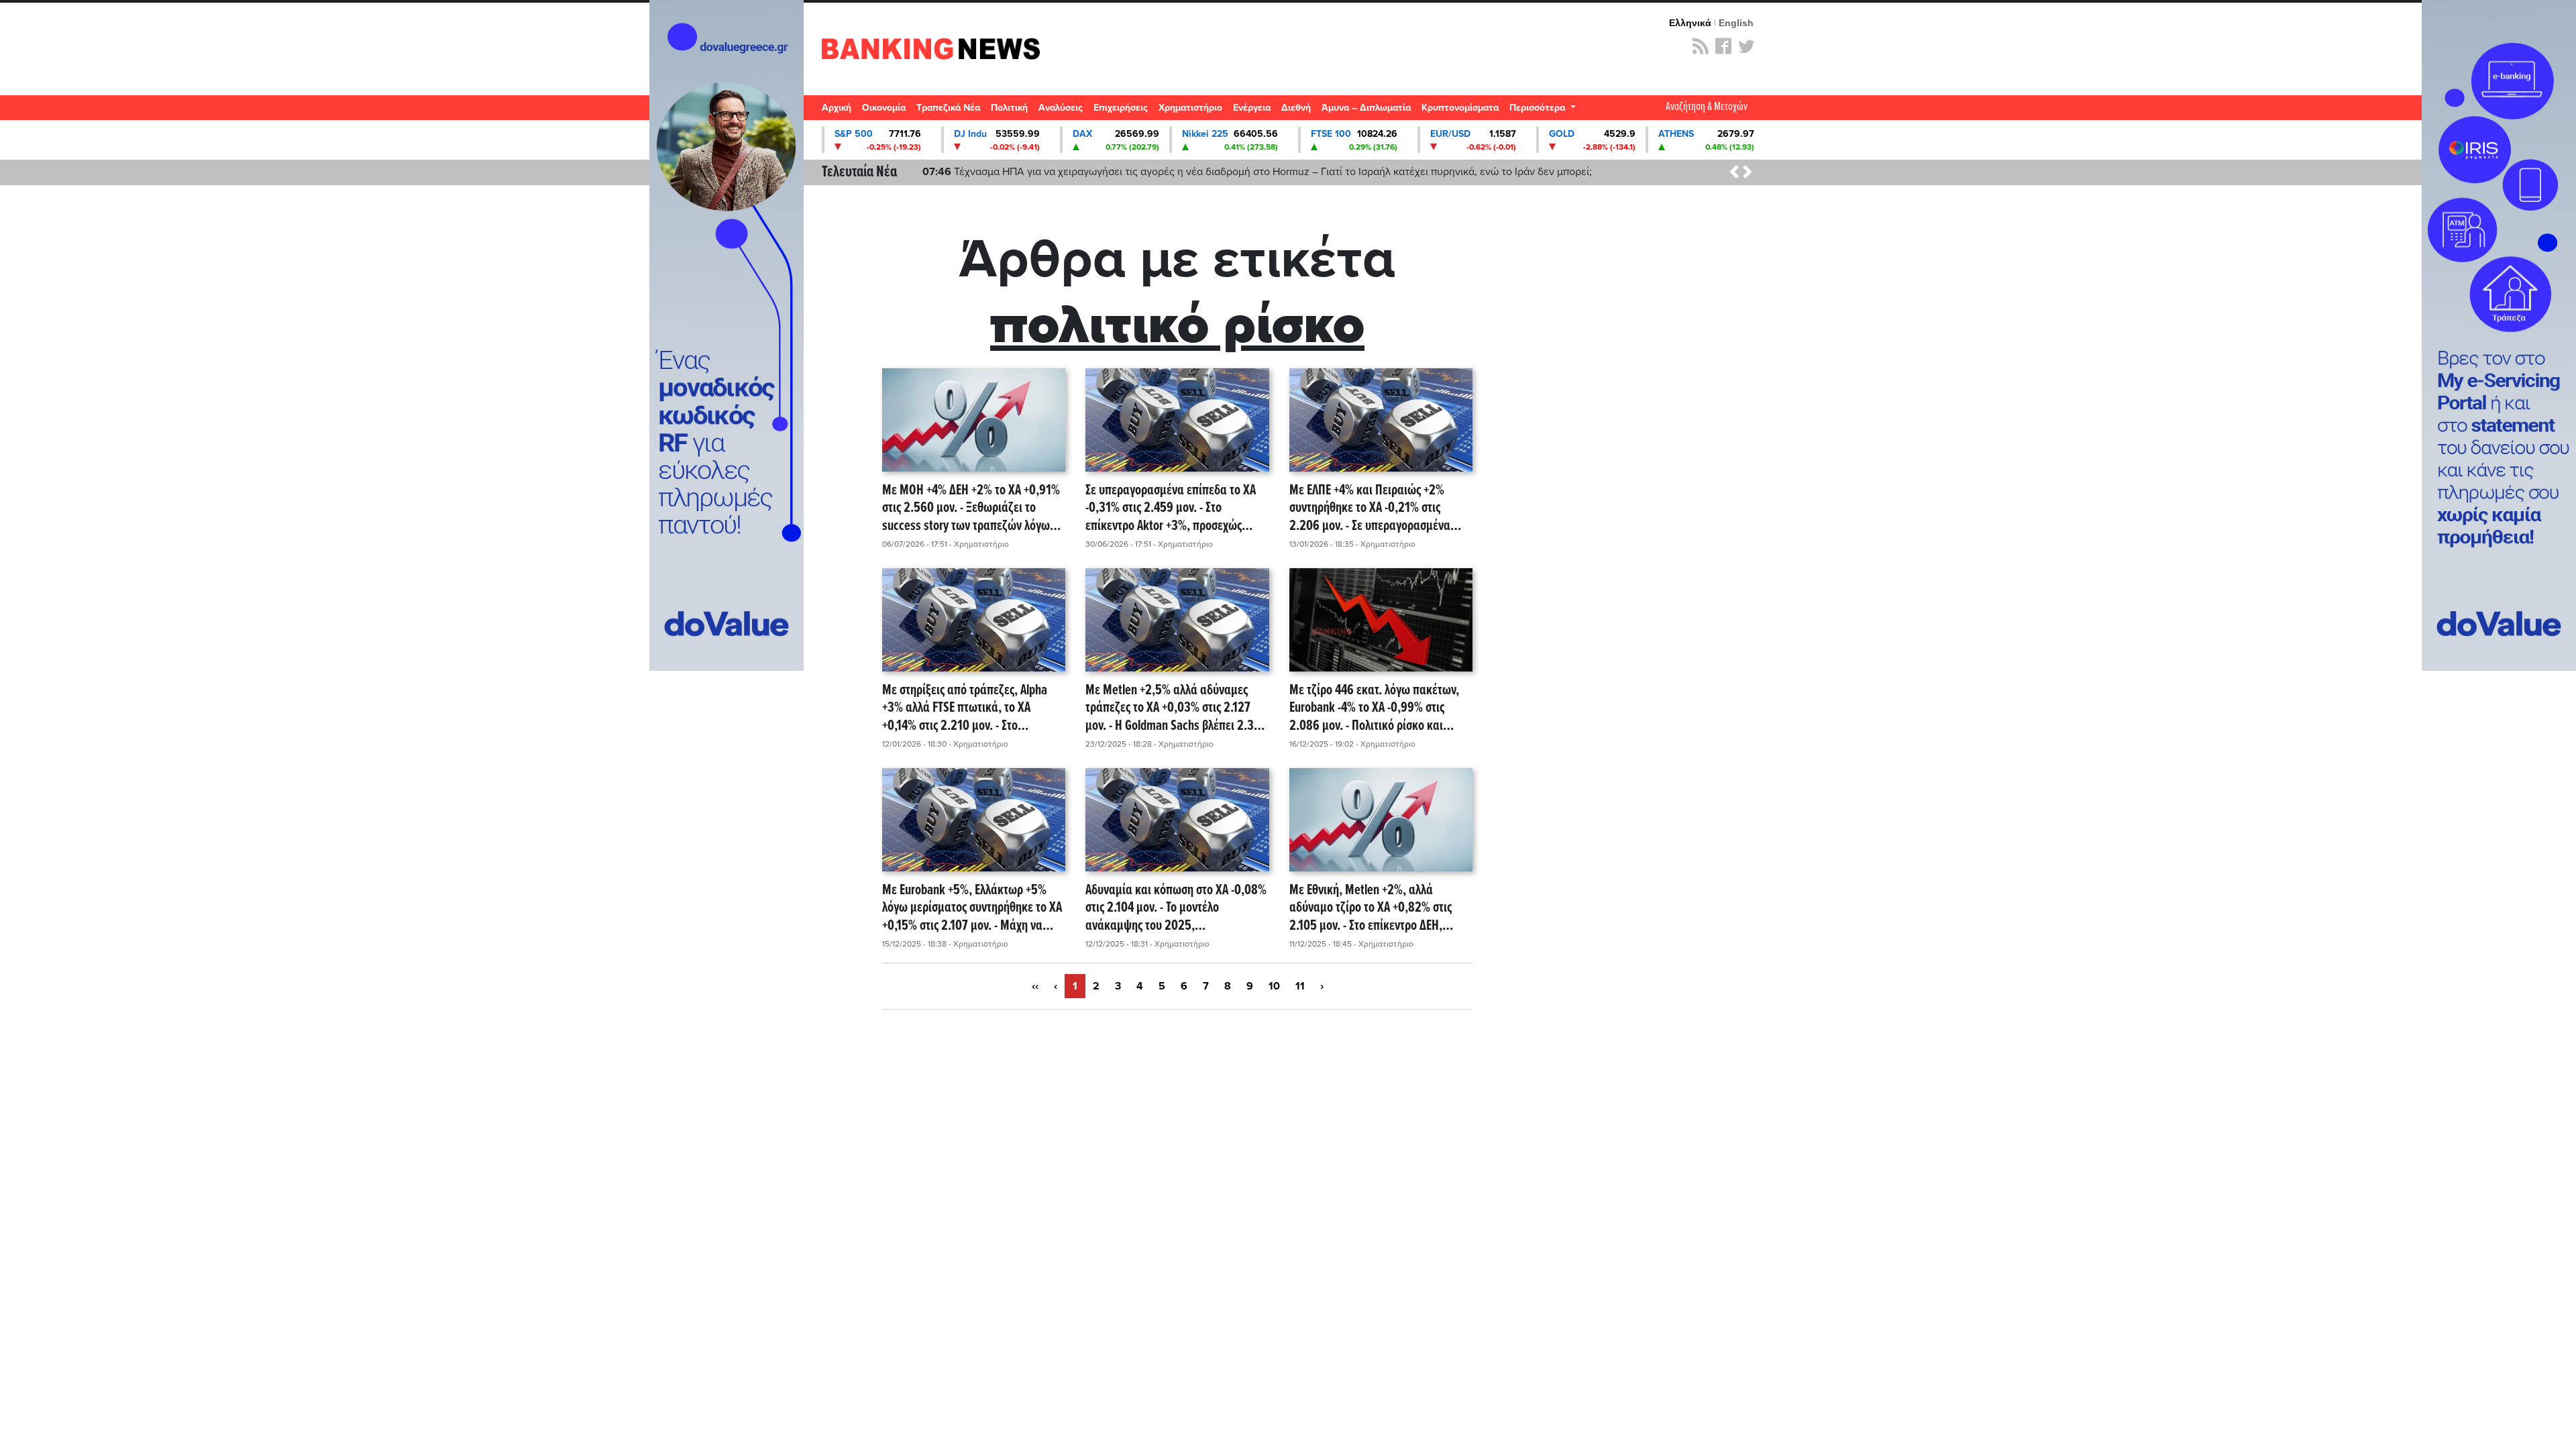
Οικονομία (884, 108)
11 (1300, 986)
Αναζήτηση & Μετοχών (1707, 107)
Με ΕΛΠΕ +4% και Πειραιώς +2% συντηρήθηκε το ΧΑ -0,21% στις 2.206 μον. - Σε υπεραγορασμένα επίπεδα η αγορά (1370, 508)
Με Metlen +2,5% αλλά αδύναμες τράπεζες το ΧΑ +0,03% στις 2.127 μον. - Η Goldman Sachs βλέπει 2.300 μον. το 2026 (1176, 708)
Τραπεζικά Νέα (948, 108)
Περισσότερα (1539, 108)
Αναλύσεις (1061, 108)
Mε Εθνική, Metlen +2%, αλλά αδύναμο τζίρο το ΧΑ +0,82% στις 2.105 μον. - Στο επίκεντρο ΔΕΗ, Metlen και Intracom (1371, 908)
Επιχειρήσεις (1121, 108)
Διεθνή (1296, 108)
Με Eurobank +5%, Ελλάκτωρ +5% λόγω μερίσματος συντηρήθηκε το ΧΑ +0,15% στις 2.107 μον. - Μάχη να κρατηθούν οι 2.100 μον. (972, 908)
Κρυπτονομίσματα (1460, 108)
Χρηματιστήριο (1190, 108)
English (1736, 23)
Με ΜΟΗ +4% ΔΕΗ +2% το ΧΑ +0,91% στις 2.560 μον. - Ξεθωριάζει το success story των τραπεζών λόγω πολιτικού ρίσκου (971, 508)
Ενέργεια (1252, 108)
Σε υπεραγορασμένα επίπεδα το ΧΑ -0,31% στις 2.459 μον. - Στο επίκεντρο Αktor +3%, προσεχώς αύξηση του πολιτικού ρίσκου (1171, 508)
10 (1274, 986)
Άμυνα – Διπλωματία (1366, 108)
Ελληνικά (1690, 23)
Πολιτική (1009, 108)
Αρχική (837, 108)
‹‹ (1035, 986)
